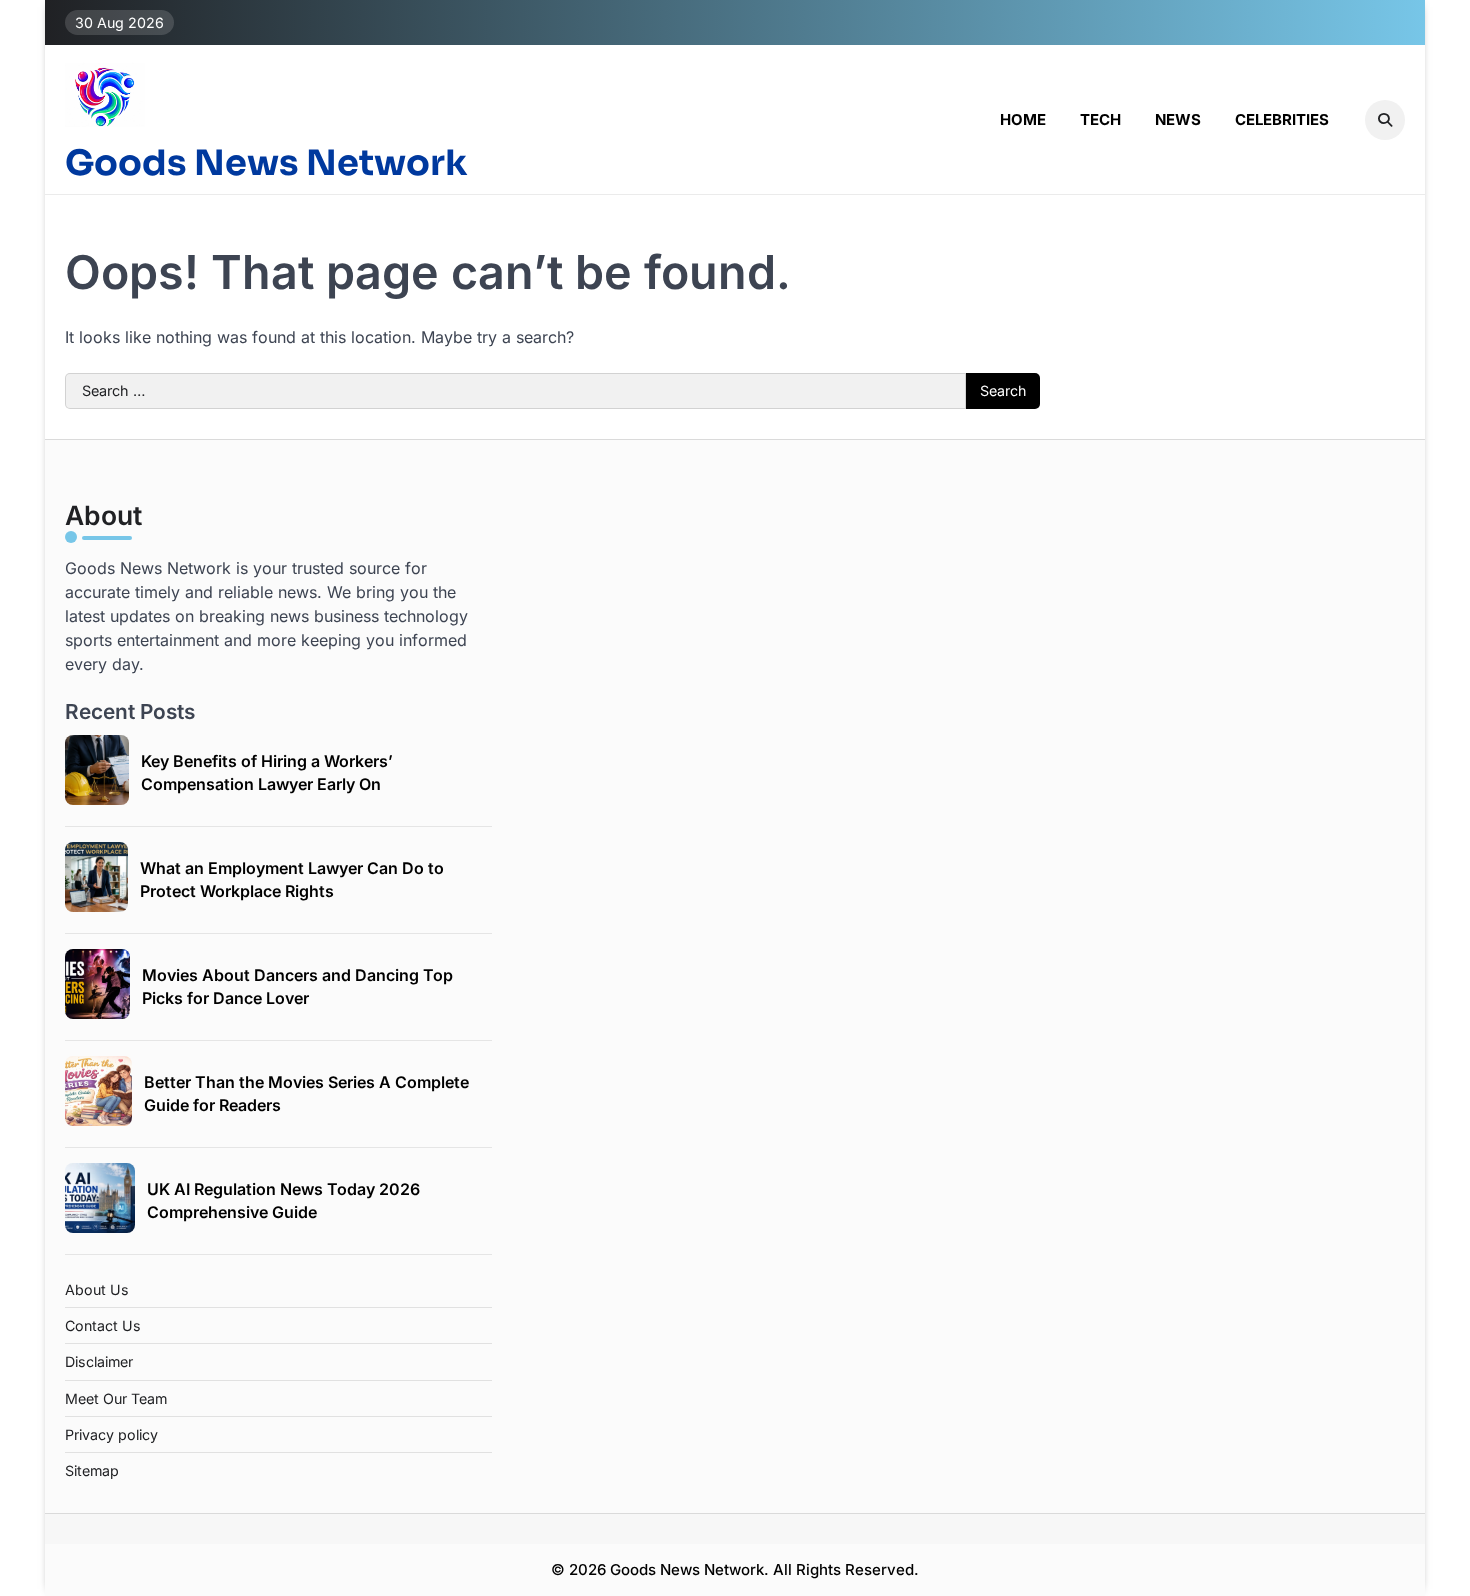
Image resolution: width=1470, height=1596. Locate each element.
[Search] (1385, 120)
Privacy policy (111, 1434)
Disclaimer (99, 1361)
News (1178, 119)
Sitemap (92, 1470)
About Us (97, 1289)
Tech (1100, 119)
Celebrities (1282, 119)
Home (1023, 119)
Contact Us (103, 1325)
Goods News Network (266, 163)
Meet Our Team (116, 1398)
